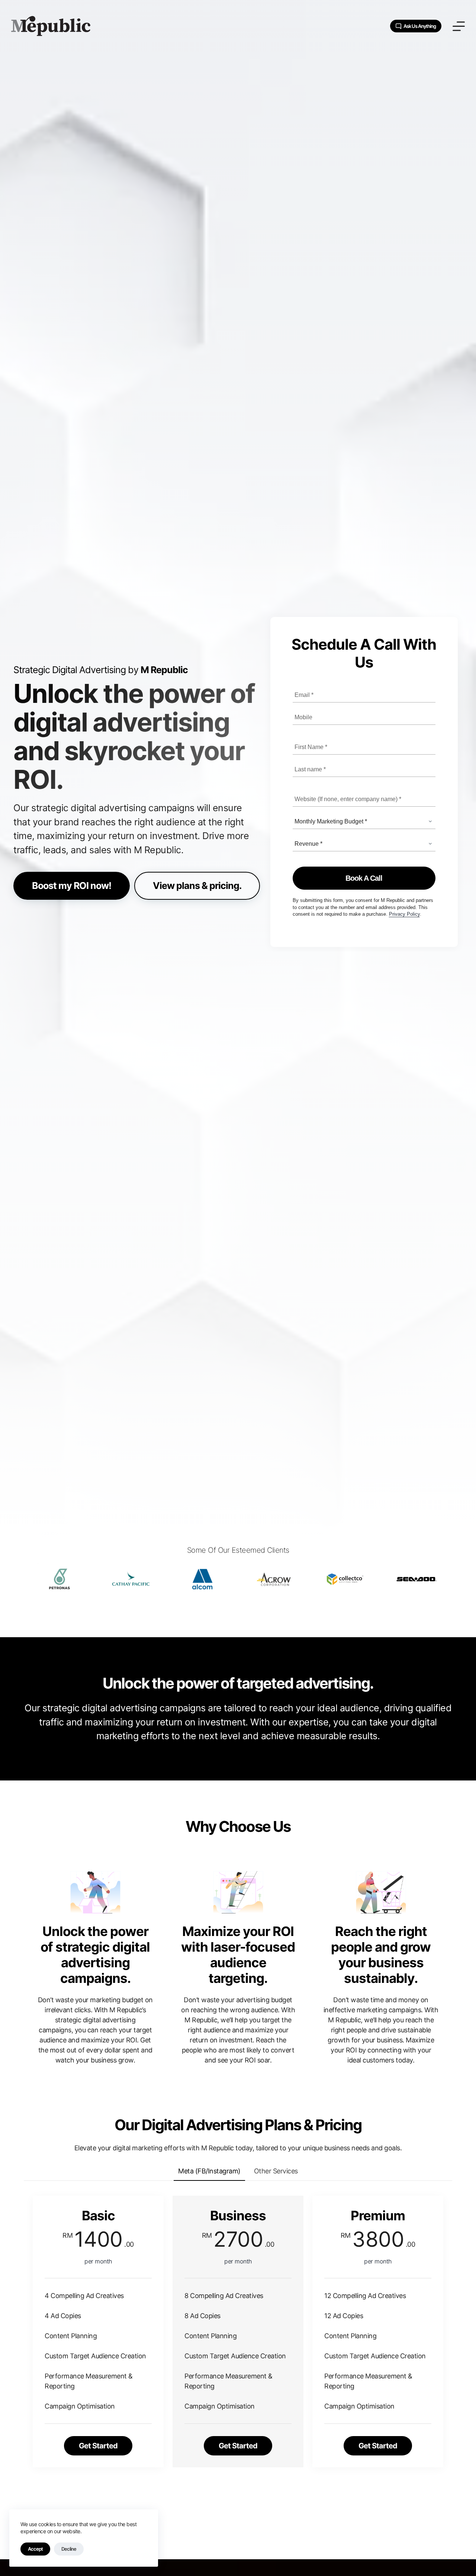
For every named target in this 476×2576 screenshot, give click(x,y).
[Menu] (459, 26)
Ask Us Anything (420, 26)
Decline (69, 2549)
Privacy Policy (404, 914)
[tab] (209, 2171)
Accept (35, 2549)
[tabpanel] (238, 2354)
